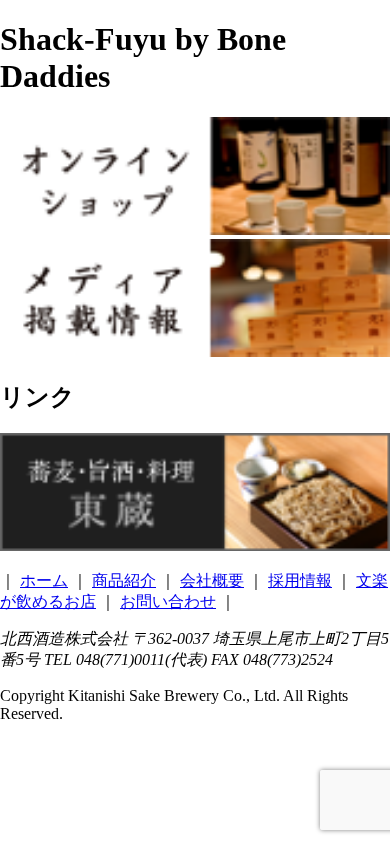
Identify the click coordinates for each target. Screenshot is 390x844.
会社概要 (212, 580)
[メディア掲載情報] (195, 351)
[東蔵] (195, 545)
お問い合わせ (168, 601)
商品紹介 (124, 580)
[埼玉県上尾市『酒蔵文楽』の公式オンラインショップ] (195, 229)
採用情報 (300, 580)
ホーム (44, 580)
